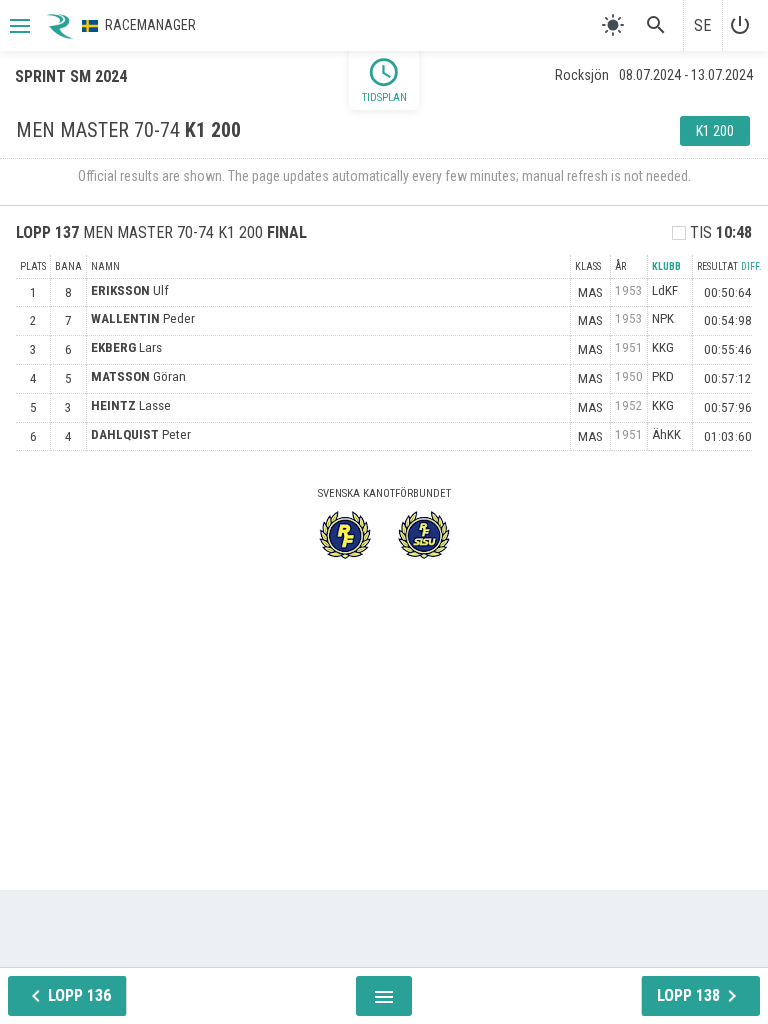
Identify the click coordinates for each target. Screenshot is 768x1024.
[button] (18, 26)
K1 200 (715, 131)
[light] (613, 25)
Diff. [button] (751, 266)
